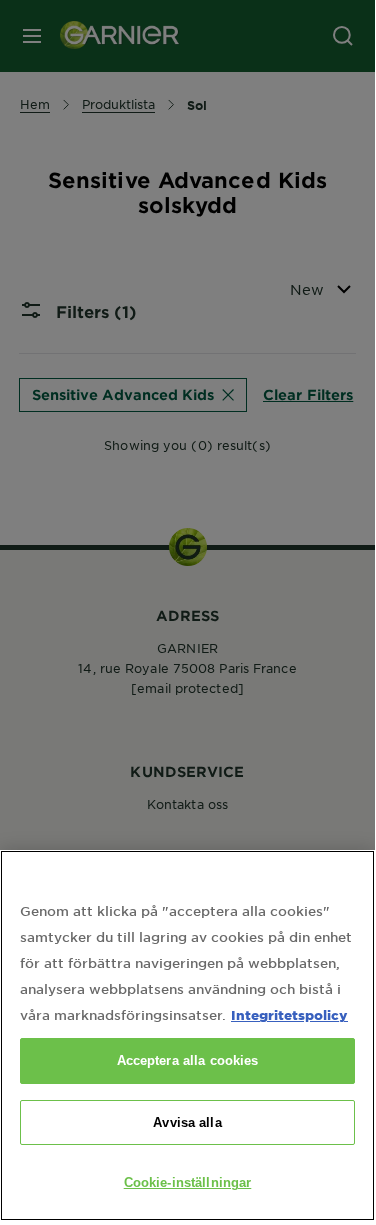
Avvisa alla (187, 1122)
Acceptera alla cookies (188, 1060)
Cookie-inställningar (188, 1182)
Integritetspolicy (289, 1014)
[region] (187, 1035)
